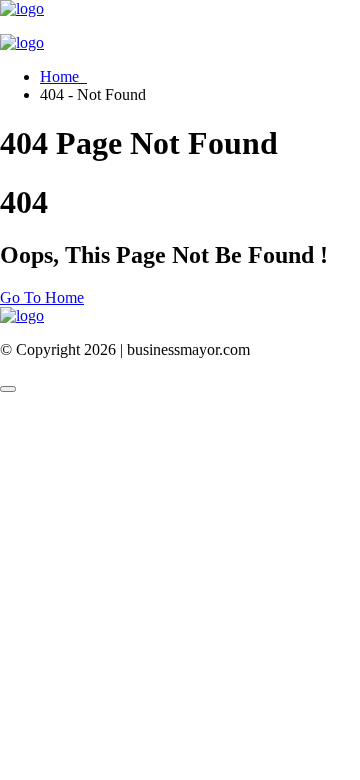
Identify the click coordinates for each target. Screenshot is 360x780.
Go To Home (42, 297)
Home (63, 76)
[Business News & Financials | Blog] (22, 8)
